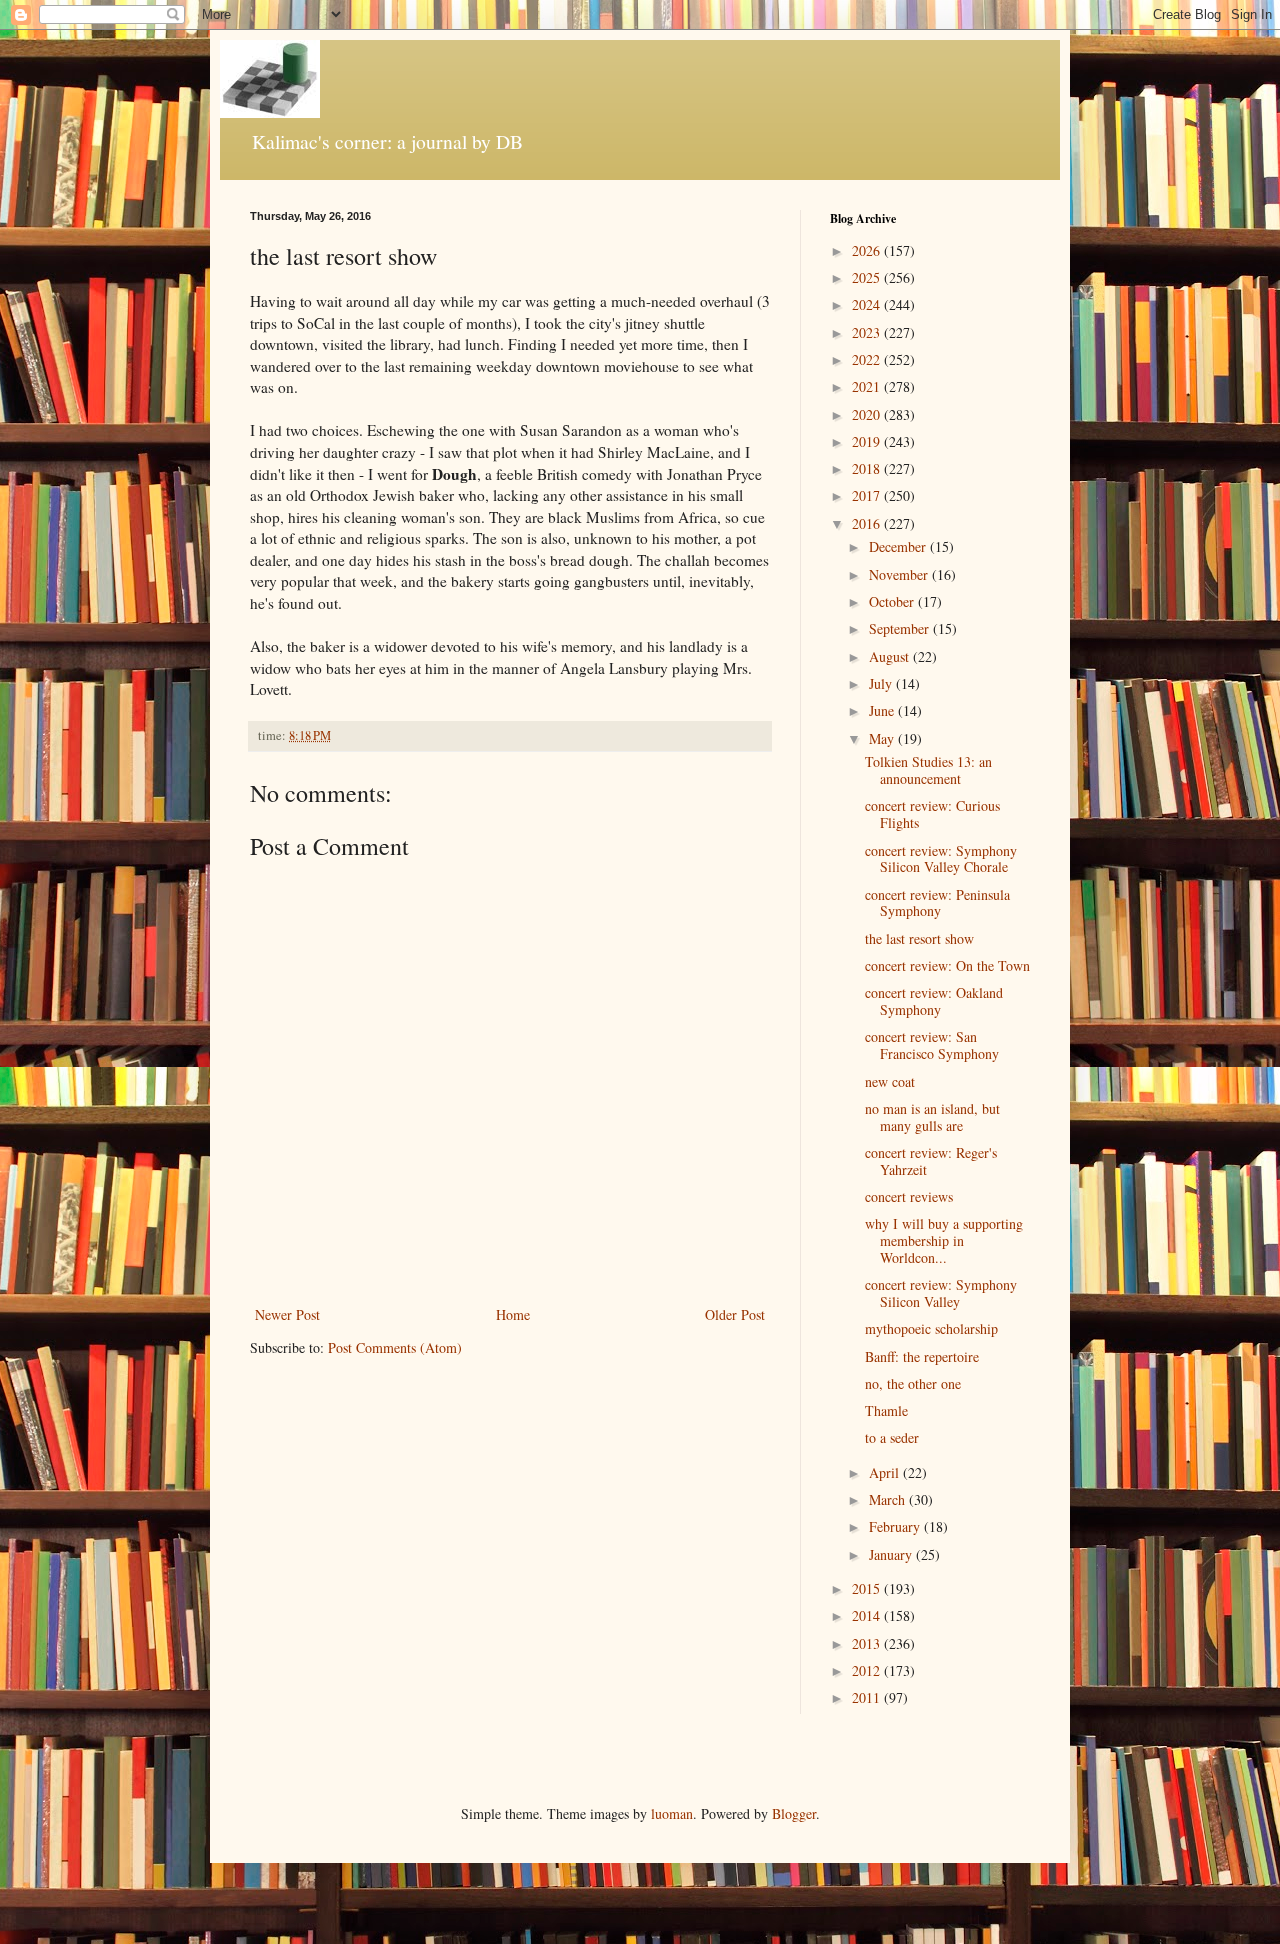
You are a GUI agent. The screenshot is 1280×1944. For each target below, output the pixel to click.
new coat (890, 1081)
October (893, 601)
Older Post (735, 1314)
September (901, 628)
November (900, 574)
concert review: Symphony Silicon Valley (941, 1293)
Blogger (794, 1813)
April (886, 1472)
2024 (868, 304)
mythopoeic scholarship (931, 1328)
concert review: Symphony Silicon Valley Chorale (941, 859)
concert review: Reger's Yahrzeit (931, 1161)
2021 (868, 386)
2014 (868, 1615)
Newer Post (287, 1314)
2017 (868, 495)
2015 (868, 1588)
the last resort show (919, 938)
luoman (672, 1813)
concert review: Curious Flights (932, 814)
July (882, 683)
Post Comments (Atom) (395, 1347)
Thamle (886, 1410)
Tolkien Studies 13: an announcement (928, 770)
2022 (868, 359)
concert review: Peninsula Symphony (937, 903)
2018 (868, 468)
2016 (868, 523)
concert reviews (909, 1196)
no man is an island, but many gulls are (932, 1117)
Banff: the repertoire (922, 1356)
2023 (868, 332)
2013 (868, 1643)
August (891, 656)
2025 (868, 277)
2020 (868, 414)
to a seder (892, 1437)
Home (513, 1314)
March (889, 1499)
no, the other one (913, 1383)
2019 (868, 441)
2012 (868, 1670)
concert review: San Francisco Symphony (932, 1045)
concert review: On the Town (947, 965)
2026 (868, 250)
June (883, 710)
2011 (868, 1697)
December (899, 546)
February (896, 1526)
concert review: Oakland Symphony (934, 1001)
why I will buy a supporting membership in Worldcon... (944, 1240)
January (892, 1554)
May (883, 738)
